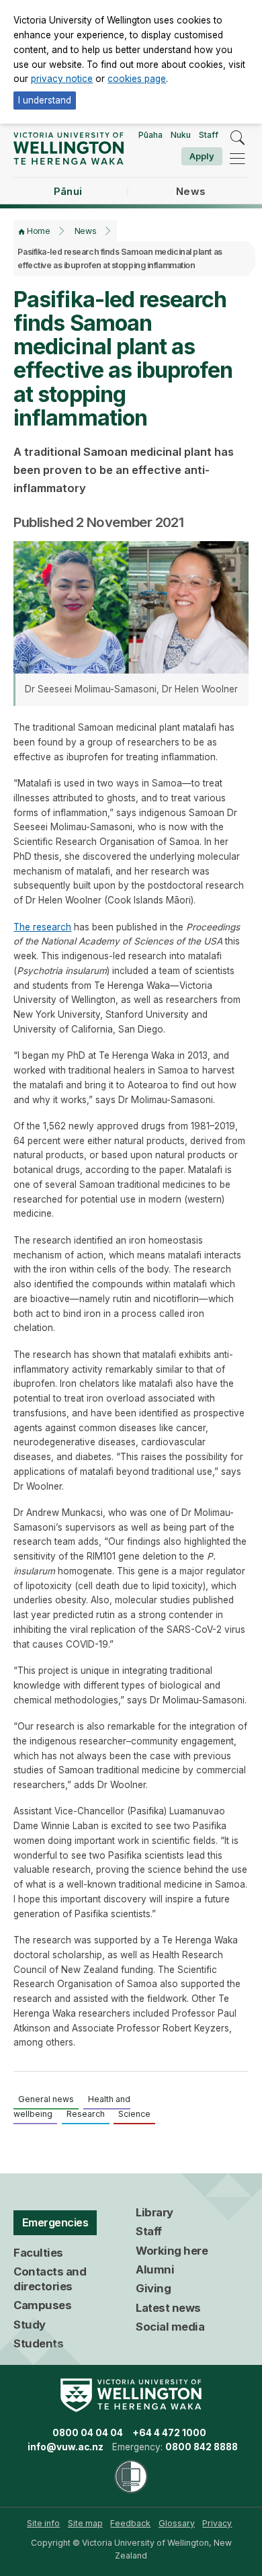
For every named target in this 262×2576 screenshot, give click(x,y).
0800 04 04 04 (88, 2433)
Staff (209, 135)
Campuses (42, 2305)
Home (38, 231)
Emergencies (55, 2222)
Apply (202, 156)
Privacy (217, 2523)
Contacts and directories (50, 2279)
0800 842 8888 (202, 2447)
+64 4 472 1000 (169, 2433)
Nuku (181, 135)
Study (30, 2325)
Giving (153, 2288)
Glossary (177, 2523)
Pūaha (150, 135)
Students (38, 2343)
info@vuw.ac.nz (65, 2447)
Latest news (168, 2308)
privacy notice (62, 79)
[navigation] (237, 159)
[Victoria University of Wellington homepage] (68, 148)
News (85, 231)
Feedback (130, 2523)
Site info (43, 2523)
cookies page (137, 79)
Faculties (38, 2253)
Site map (85, 2523)
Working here (172, 2251)
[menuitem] (43, 2524)
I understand (45, 100)
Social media (170, 2327)
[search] (237, 138)
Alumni (155, 2269)
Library (155, 2212)
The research (42, 927)
